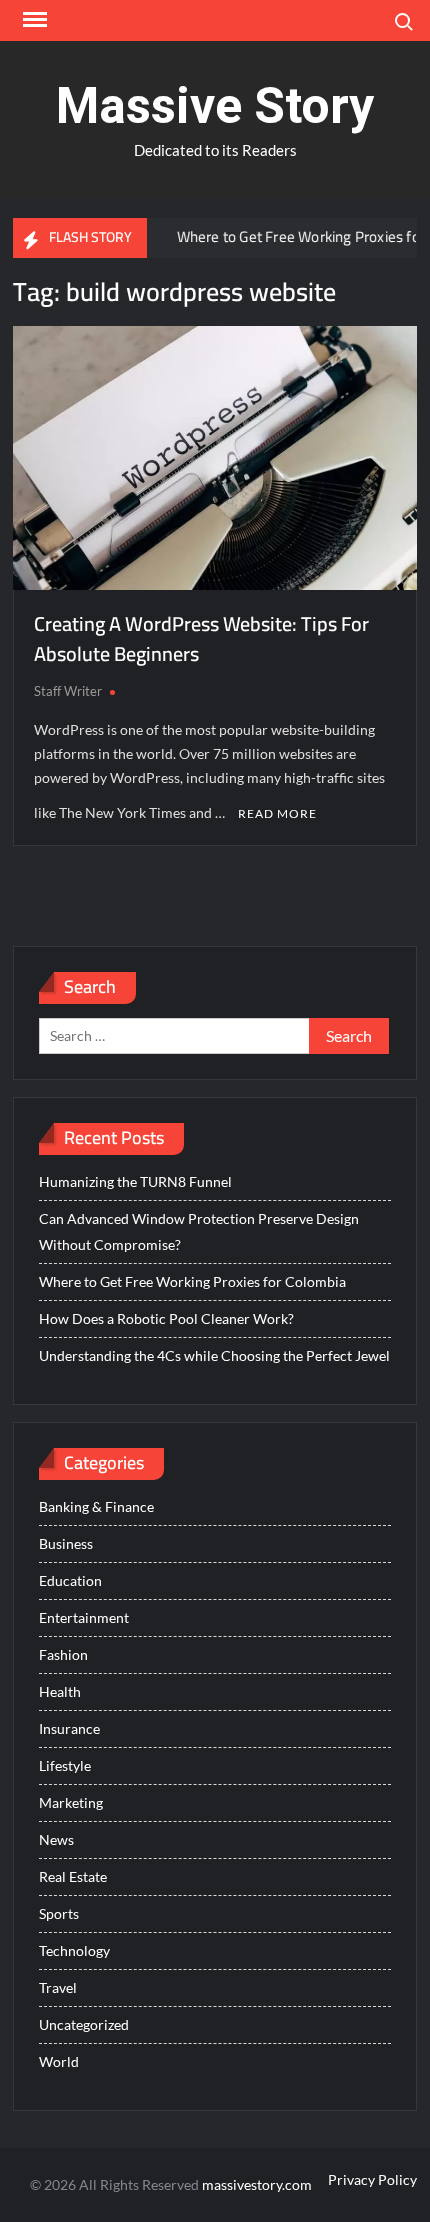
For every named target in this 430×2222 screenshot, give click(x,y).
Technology (74, 1950)
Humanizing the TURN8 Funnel (135, 1181)
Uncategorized (84, 2024)
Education (70, 1580)
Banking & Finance (96, 1506)
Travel (58, 1987)
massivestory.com (257, 2184)
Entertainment (84, 1617)
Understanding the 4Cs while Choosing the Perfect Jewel (214, 1355)
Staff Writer (68, 691)
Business (66, 1543)
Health (60, 1691)
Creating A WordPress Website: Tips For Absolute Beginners (201, 638)
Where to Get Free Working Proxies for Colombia (192, 1281)
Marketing (71, 1802)
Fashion (63, 1654)
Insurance (69, 1728)
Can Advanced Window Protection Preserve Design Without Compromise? (199, 1231)
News (56, 1839)
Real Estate (73, 1876)
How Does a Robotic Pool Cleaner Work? (166, 1318)
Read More (277, 813)
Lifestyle (65, 1765)
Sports (59, 1913)
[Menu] (33, 20)
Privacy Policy (372, 2179)
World (59, 2061)
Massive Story (215, 106)
